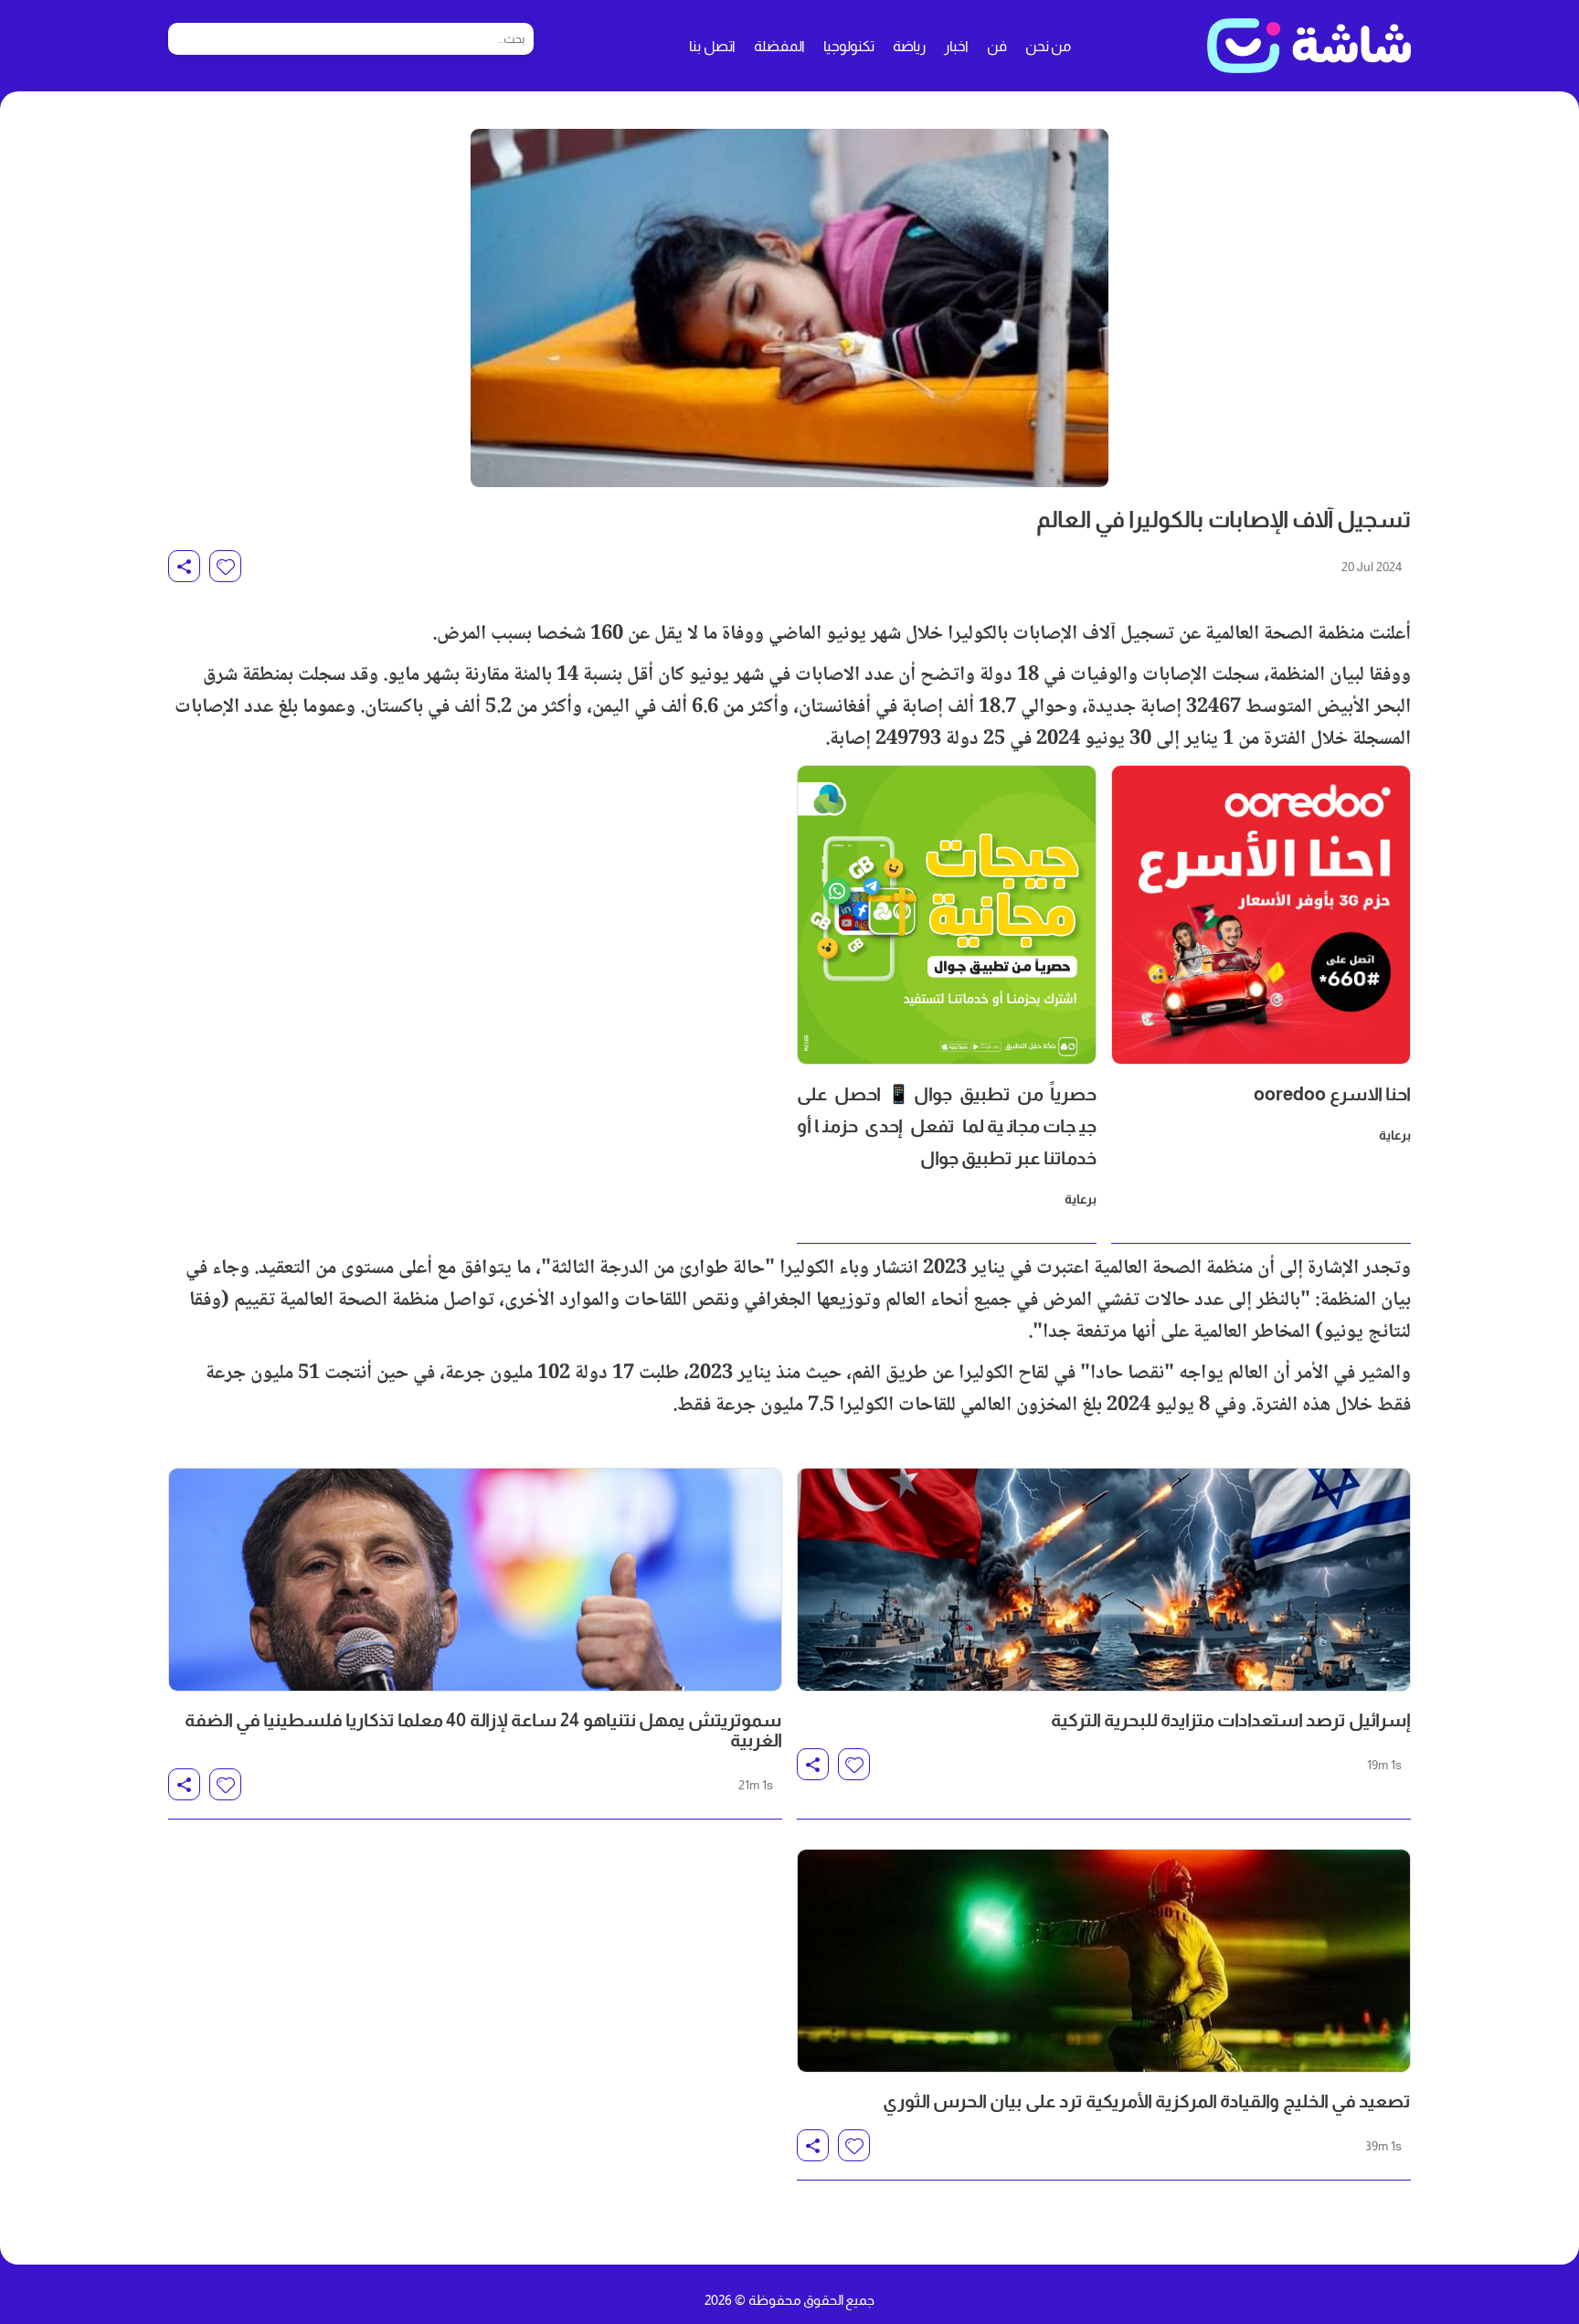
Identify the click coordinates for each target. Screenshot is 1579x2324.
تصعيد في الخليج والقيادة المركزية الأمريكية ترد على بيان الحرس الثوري (1147, 2101)
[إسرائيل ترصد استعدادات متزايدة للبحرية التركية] (1104, 1580)
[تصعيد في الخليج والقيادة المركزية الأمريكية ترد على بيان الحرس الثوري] (1104, 1961)
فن (997, 46)
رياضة (909, 46)
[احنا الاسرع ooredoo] (1261, 915)
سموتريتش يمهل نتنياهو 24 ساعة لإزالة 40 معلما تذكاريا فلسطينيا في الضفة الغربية (483, 1730)
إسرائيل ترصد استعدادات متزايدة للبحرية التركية (1231, 1720)
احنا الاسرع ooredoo (1332, 1094)
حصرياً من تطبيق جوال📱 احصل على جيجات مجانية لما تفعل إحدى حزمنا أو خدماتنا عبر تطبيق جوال (947, 1126)
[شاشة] (1309, 46)
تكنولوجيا (849, 46)
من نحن (1048, 46)
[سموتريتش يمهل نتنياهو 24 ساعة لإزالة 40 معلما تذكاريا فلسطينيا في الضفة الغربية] (475, 1580)
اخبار (956, 46)
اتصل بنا (712, 46)
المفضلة (779, 46)
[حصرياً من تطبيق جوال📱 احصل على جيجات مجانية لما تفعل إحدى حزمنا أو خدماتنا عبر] (947, 915)
